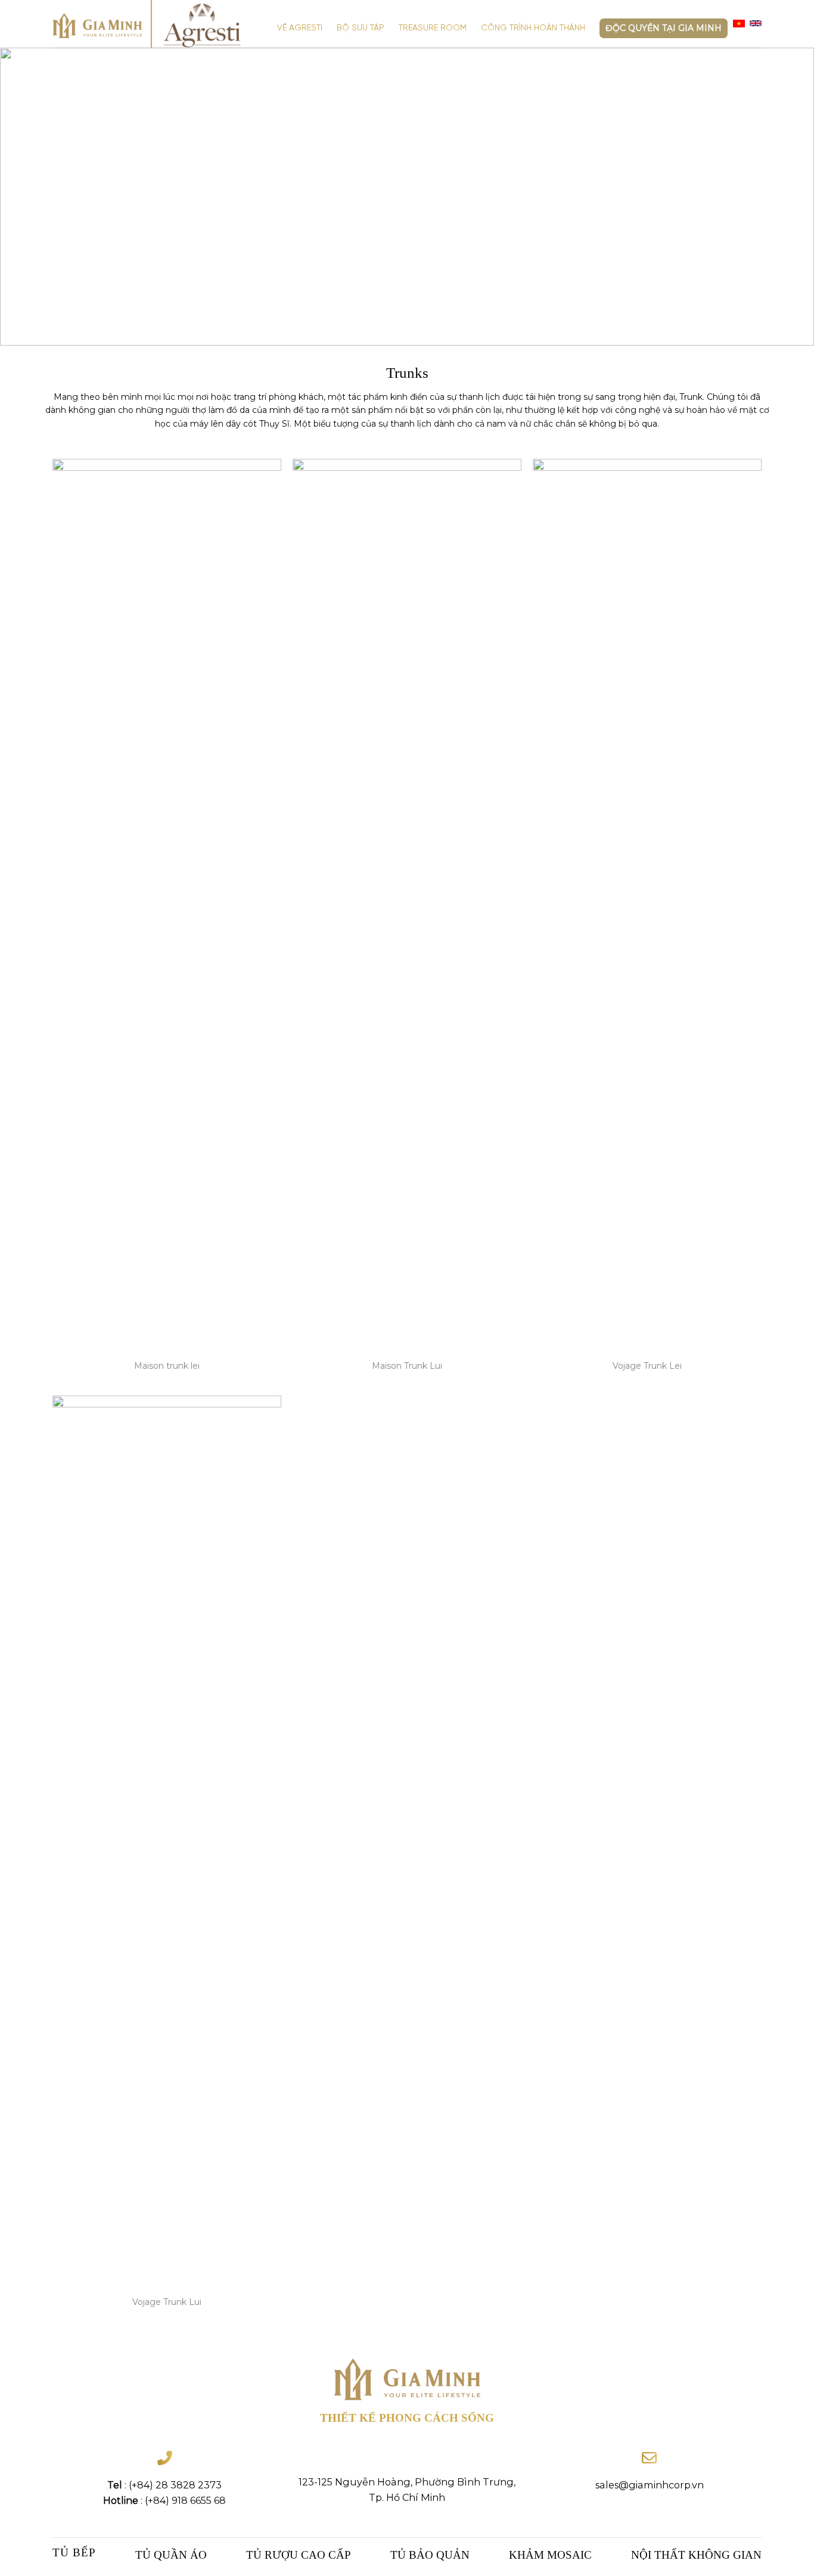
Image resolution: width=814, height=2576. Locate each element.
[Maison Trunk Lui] (407, 906)
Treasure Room (433, 28)
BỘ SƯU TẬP (361, 28)
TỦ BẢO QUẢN (430, 2555)
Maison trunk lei (167, 1366)
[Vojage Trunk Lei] (647, 906)
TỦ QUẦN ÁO (171, 2555)
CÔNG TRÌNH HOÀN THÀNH (533, 28)
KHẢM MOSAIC (550, 2555)
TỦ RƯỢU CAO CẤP (299, 2555)
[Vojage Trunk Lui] (167, 1842)
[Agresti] (209, 26)
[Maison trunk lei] (167, 906)
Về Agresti (300, 28)
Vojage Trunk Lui (167, 2302)
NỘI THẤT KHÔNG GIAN (696, 2555)
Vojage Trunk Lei (647, 1366)
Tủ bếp (74, 2552)
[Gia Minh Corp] (97, 26)
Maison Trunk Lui (407, 1366)
